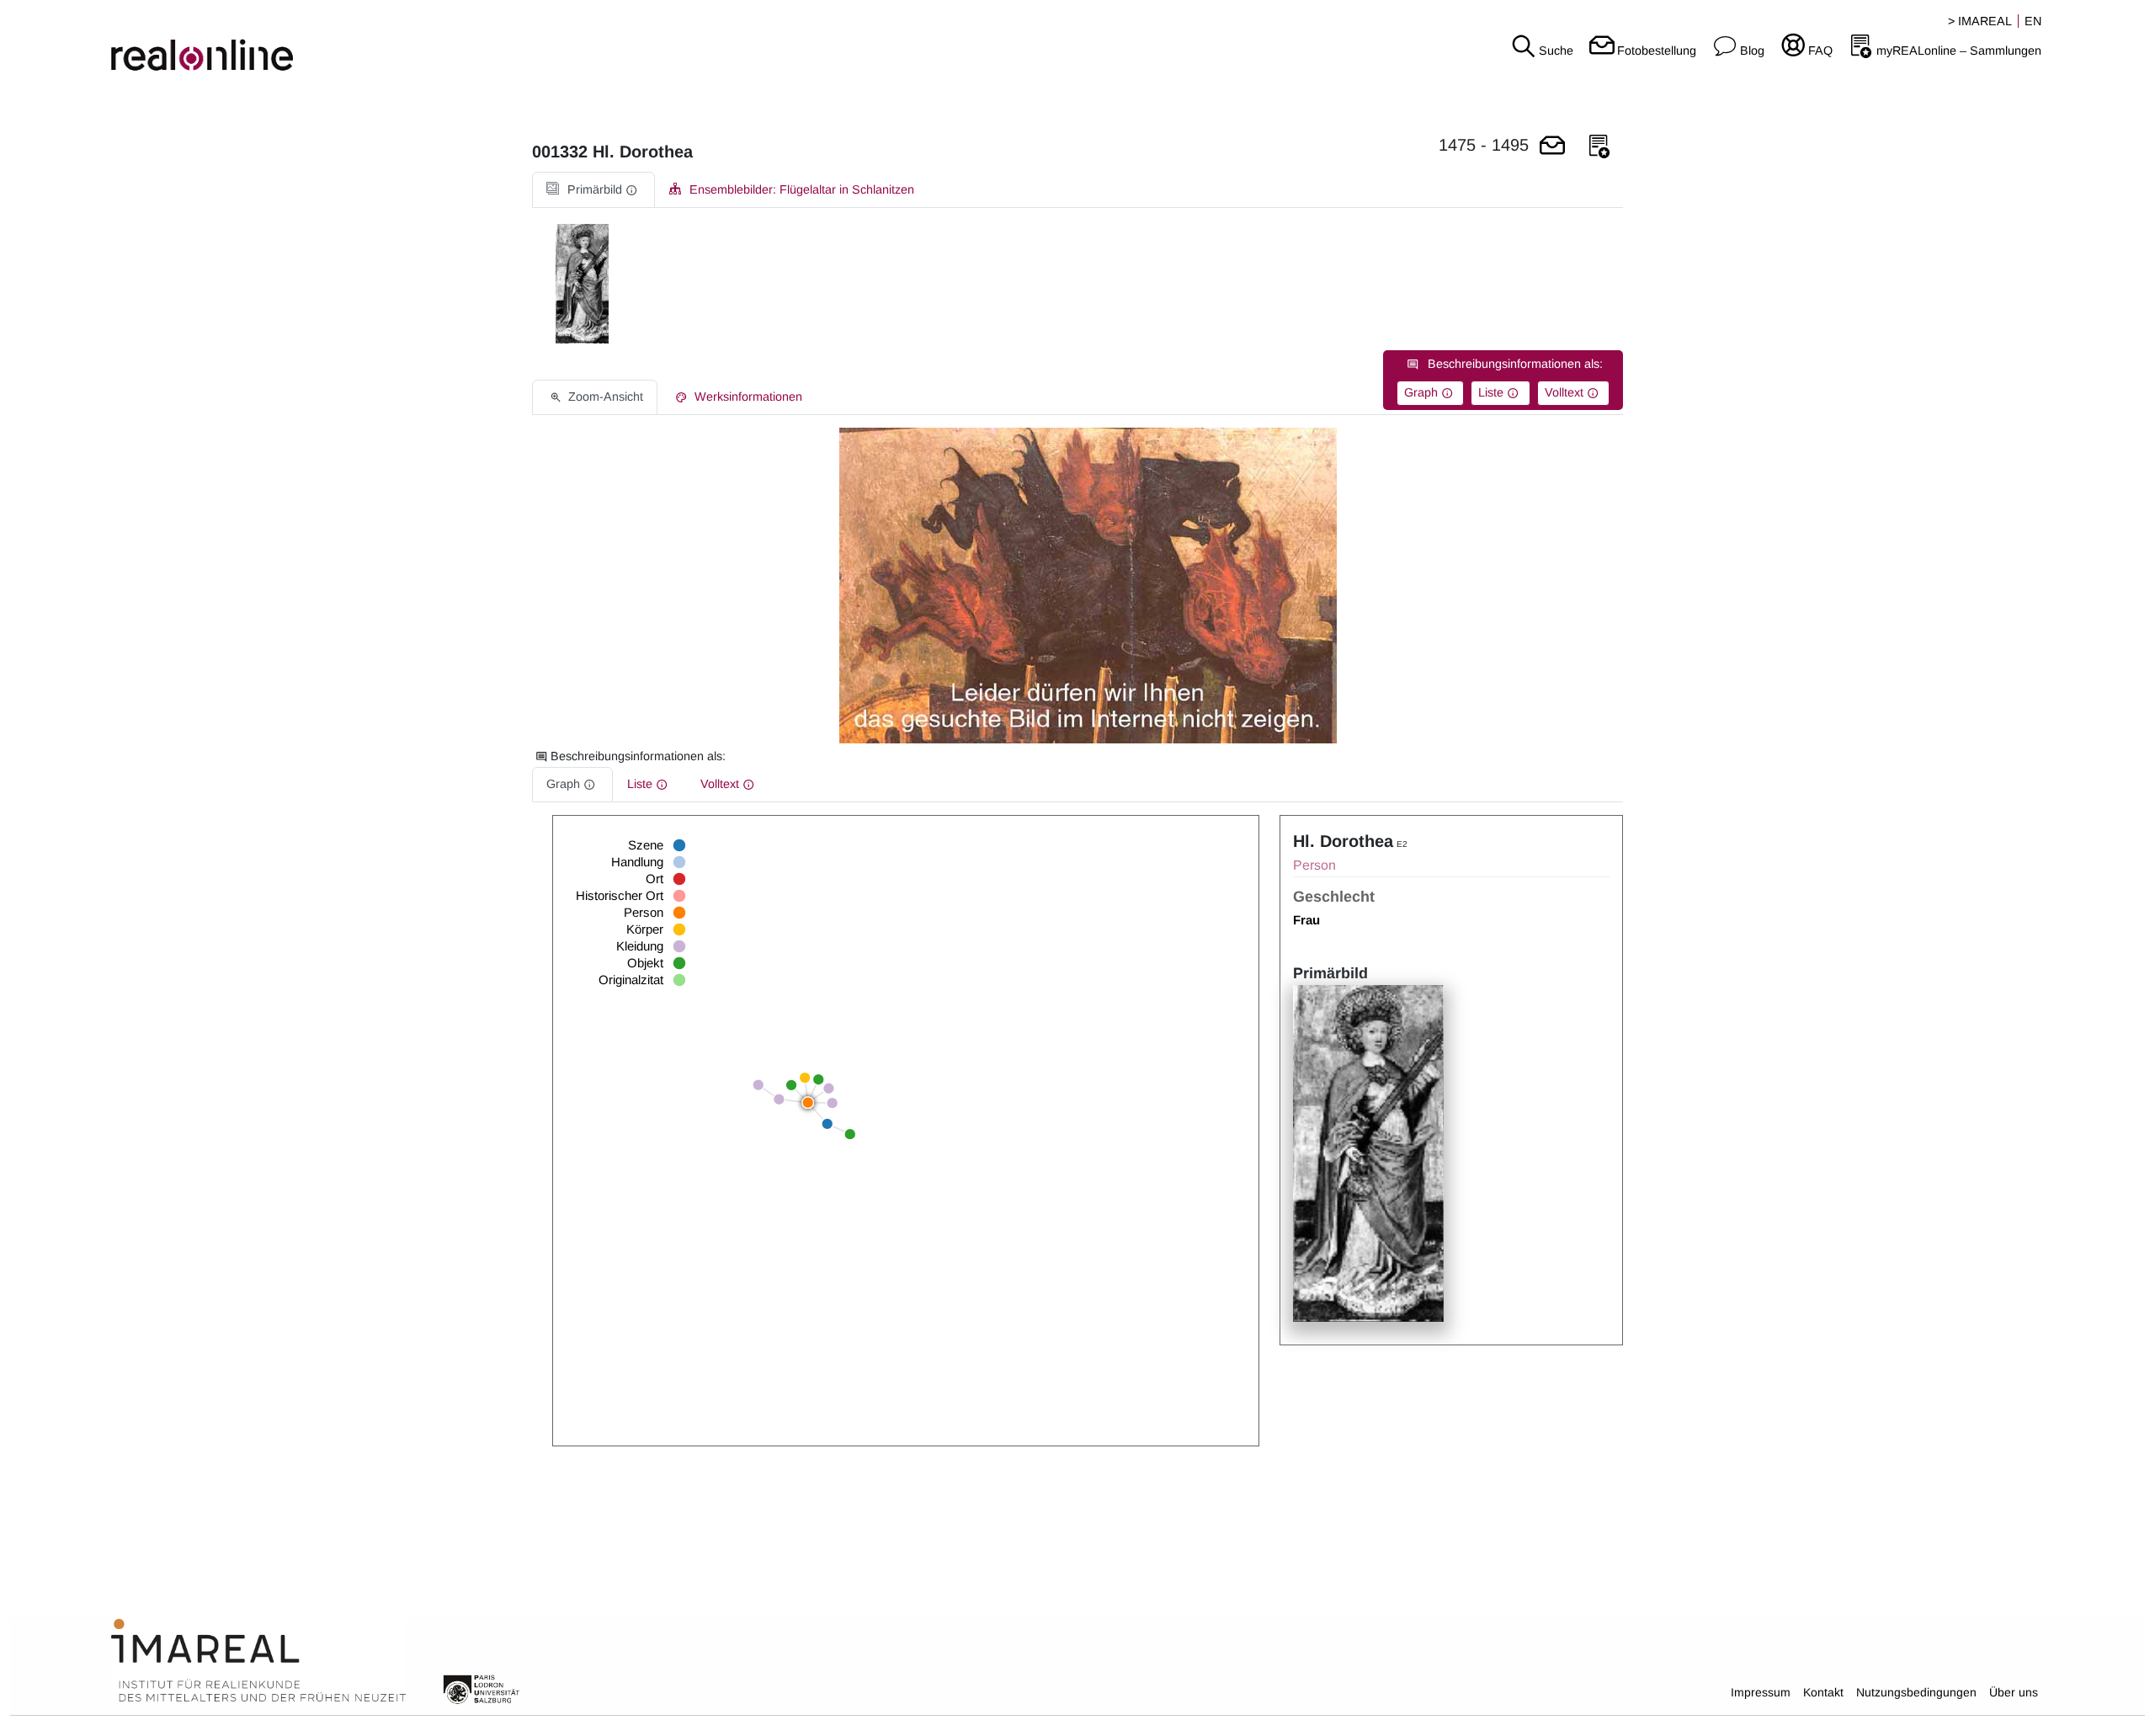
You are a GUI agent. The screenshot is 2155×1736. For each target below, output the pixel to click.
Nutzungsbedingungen (1916, 1692)
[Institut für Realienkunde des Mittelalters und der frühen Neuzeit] (258, 1661)
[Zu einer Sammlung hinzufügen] (1599, 147)
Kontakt (1823, 1692)
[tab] (593, 190)
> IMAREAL (1980, 21)
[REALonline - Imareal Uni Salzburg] (359, 42)
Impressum (1761, 1692)
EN (2033, 21)
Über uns (2014, 1692)
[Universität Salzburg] (482, 1688)
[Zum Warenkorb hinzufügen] (1552, 147)
